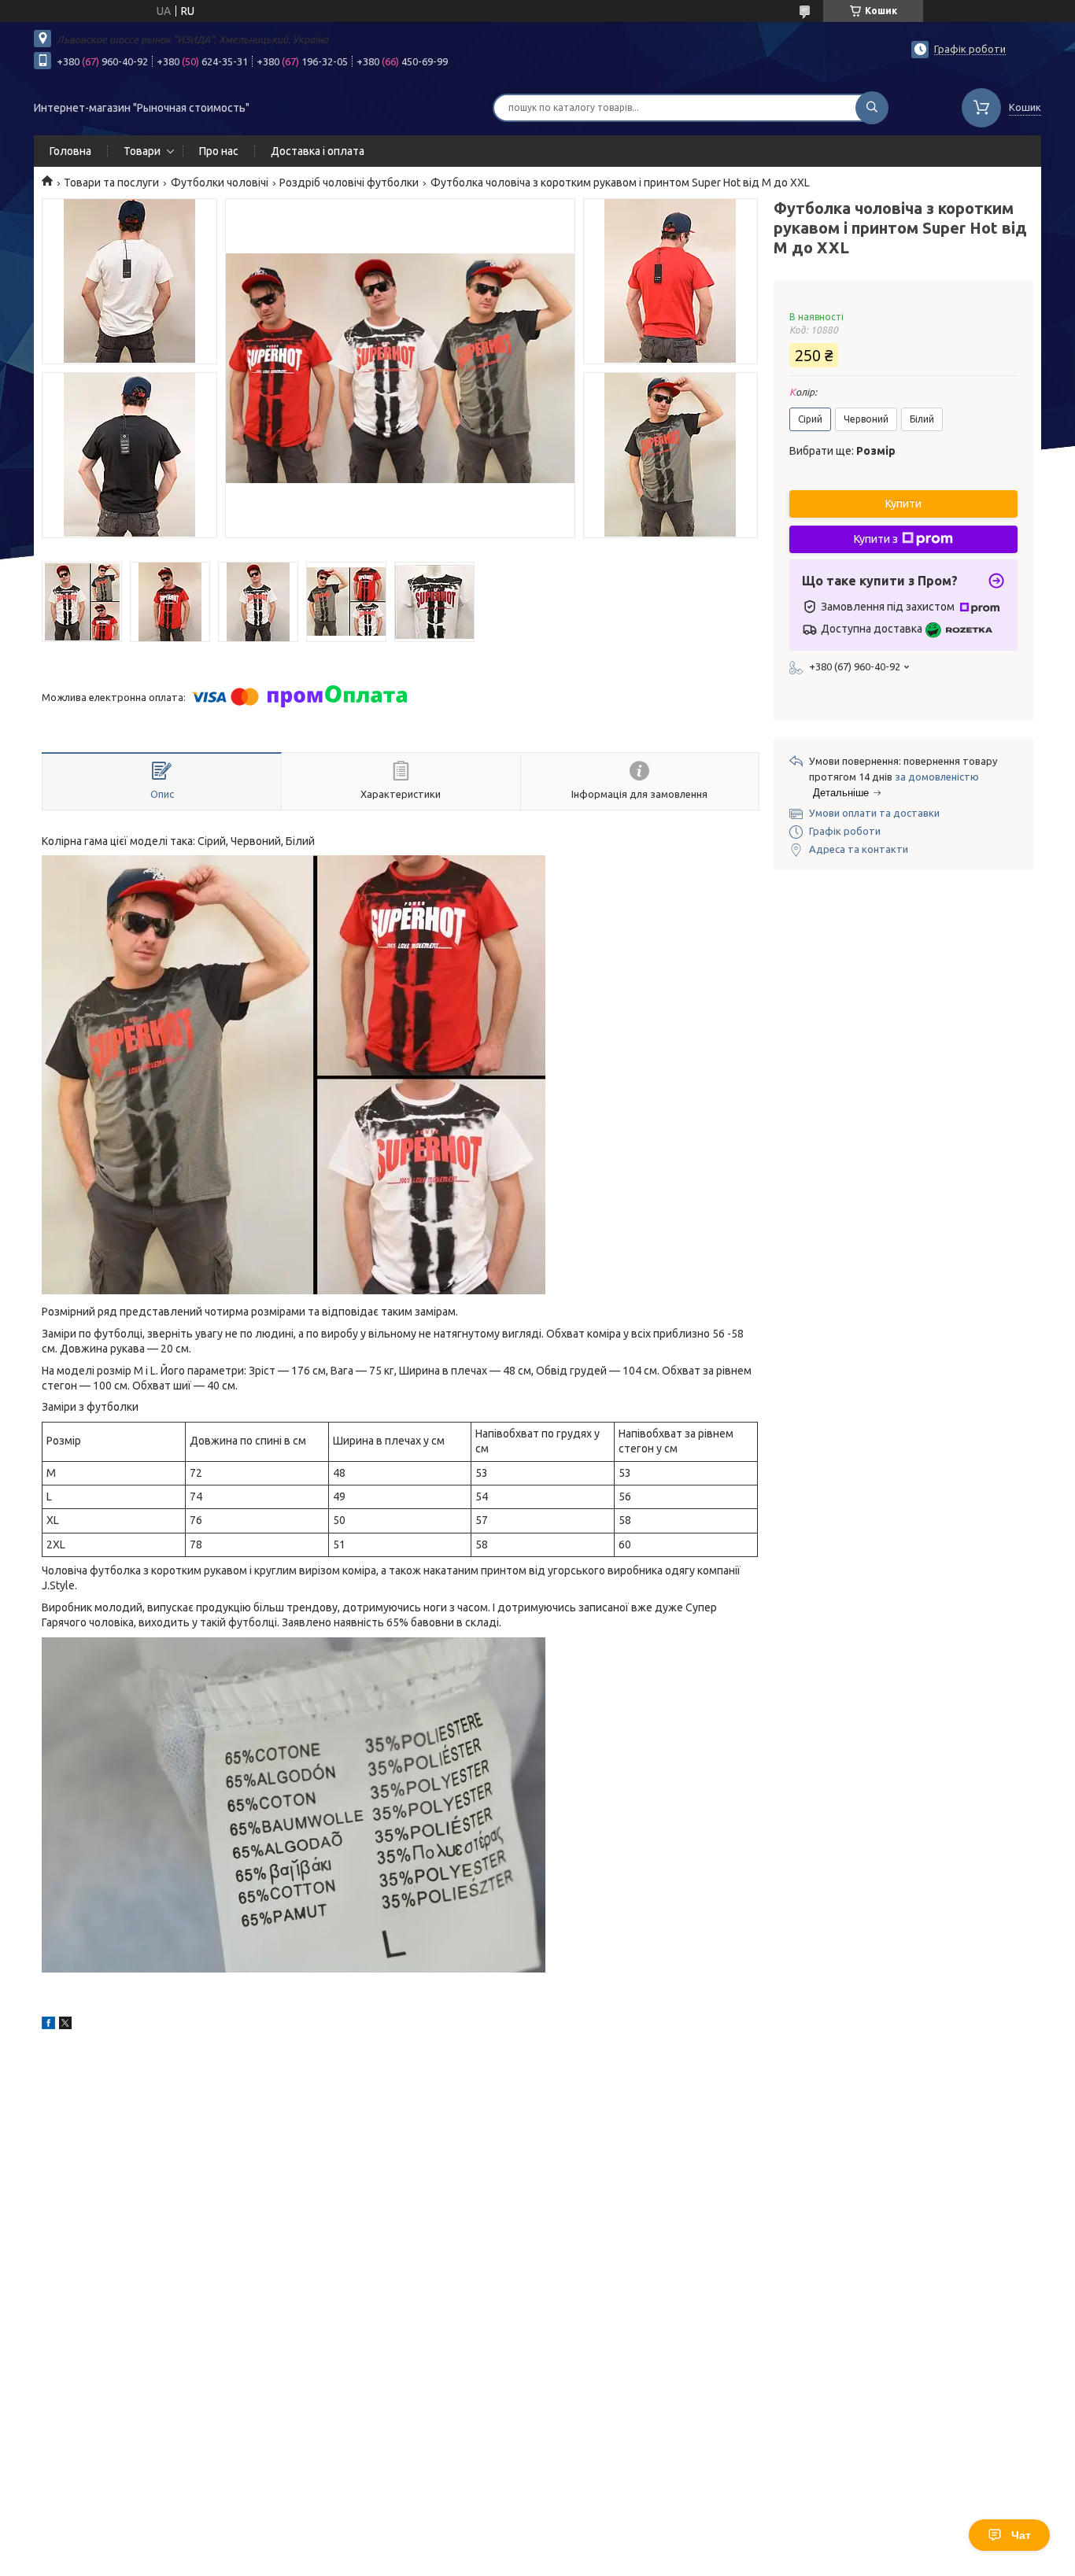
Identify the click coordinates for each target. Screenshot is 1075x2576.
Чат (1021, 2535)
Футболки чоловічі (220, 183)
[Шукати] (872, 108)
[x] (65, 2025)
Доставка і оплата (318, 151)
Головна (70, 151)
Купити (903, 504)
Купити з (876, 539)
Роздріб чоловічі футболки (349, 183)
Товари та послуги (111, 183)
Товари (142, 151)
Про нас (219, 151)
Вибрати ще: (842, 451)
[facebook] (48, 2025)
